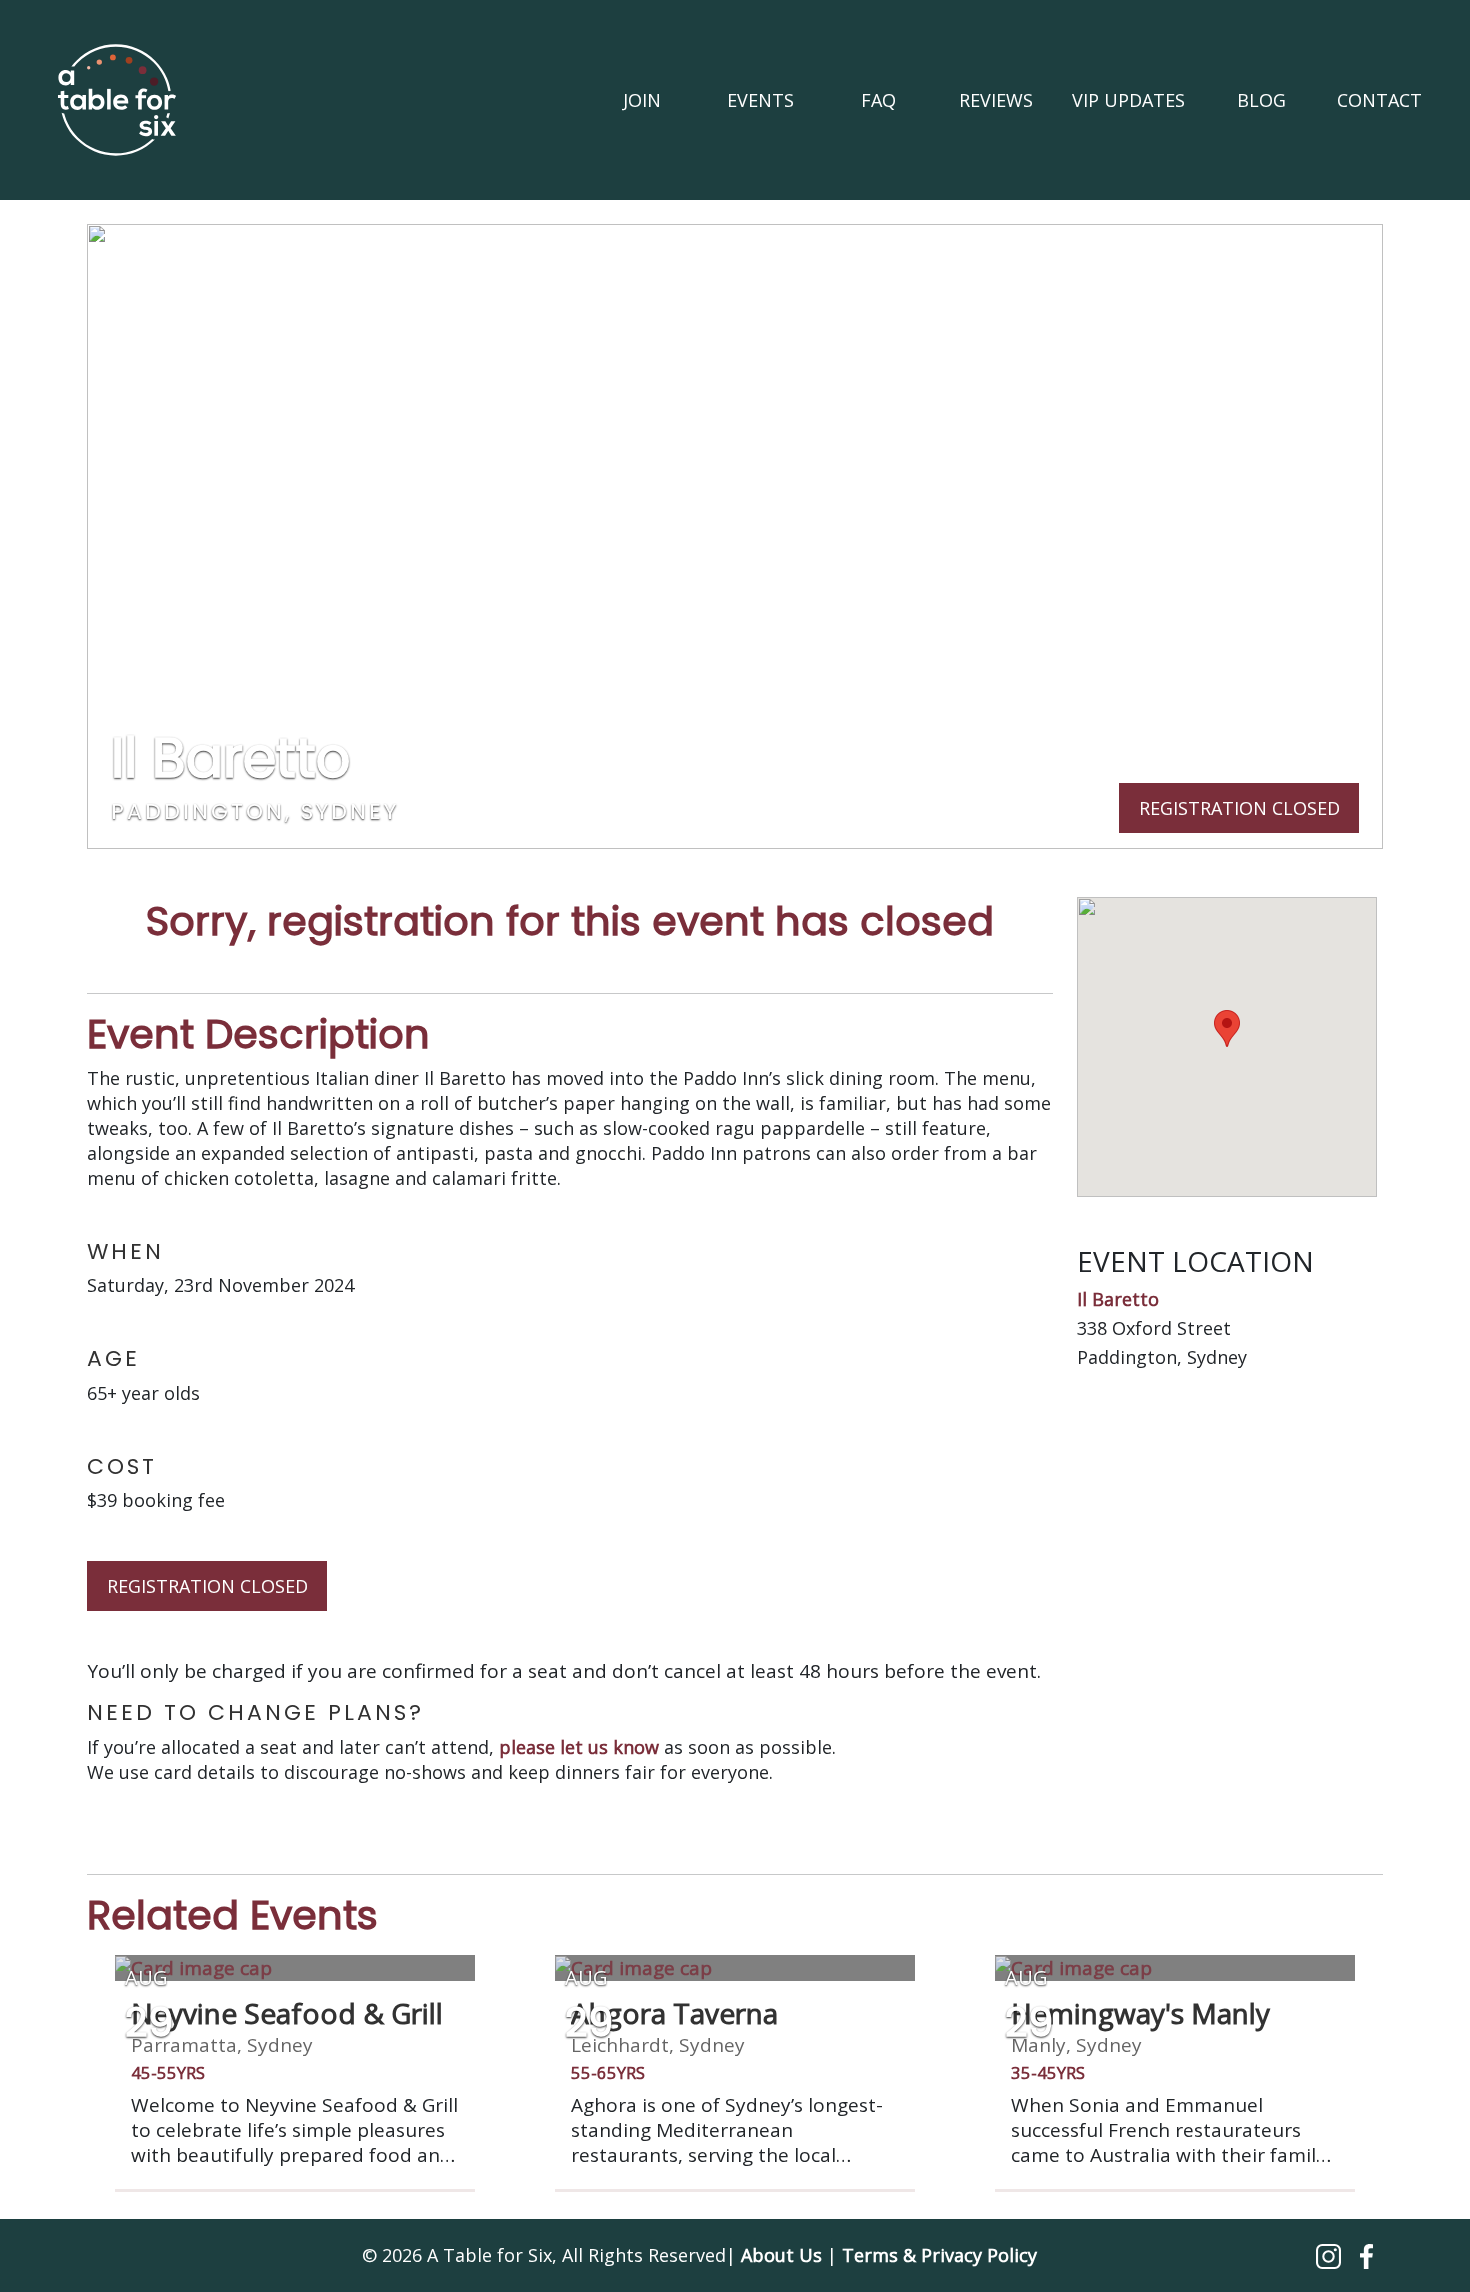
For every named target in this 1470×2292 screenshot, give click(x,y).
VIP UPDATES (1128, 100)
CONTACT (1379, 100)
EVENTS (760, 100)
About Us (781, 2255)
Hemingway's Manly (1140, 2013)
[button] (1331, 2255)
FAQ (878, 100)
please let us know (579, 1747)
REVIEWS (996, 100)
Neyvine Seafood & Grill (287, 2013)
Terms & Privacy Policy (939, 2255)
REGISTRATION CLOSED (207, 1586)
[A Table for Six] (117, 100)
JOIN (642, 100)
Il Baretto (1118, 1299)
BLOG (1261, 100)
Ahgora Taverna (674, 2013)
